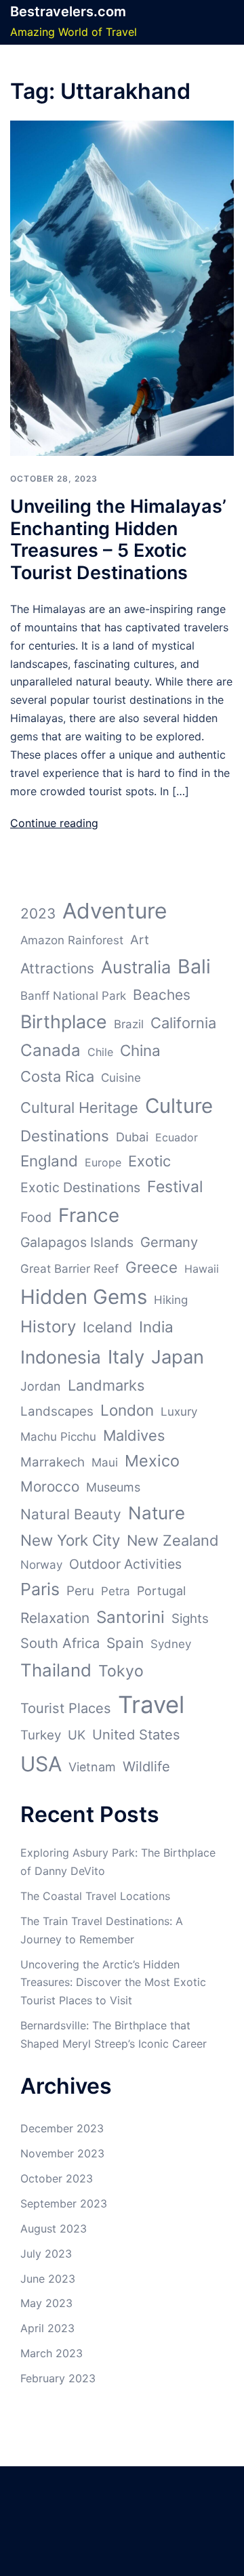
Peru (80, 1591)
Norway (41, 1565)
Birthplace (64, 1021)
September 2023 (64, 2203)
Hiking (171, 1300)
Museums (113, 1487)
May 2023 (46, 2303)
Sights (190, 1619)
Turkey (41, 1735)
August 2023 (54, 2229)
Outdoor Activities (125, 1564)
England (49, 1161)
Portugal (161, 1591)
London (127, 1410)
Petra (116, 1591)
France (89, 1215)
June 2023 (48, 2279)
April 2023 (47, 2328)
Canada (50, 1050)
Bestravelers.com (68, 12)
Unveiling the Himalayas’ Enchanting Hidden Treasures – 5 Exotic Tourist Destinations (118, 539)
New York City (70, 1540)
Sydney (171, 1644)
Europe (103, 1162)
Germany (169, 1242)
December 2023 (62, 2128)
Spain (125, 1643)
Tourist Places (66, 1708)
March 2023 (52, 2353)
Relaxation (55, 1618)
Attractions (57, 968)
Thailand (56, 1670)
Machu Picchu (58, 1437)
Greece (151, 1267)
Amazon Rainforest (72, 940)
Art (140, 940)
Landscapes (57, 1411)
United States (136, 1735)
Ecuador (177, 1137)
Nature (157, 1513)
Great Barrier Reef (69, 1269)
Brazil (129, 1024)
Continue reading (54, 823)
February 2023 (58, 2378)
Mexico (152, 1461)
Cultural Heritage (79, 1107)
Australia (136, 967)
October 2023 (57, 2178)
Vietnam (92, 1767)
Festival (175, 1187)
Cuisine (121, 1078)
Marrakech (53, 1462)
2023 (38, 913)
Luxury (179, 1412)
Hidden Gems (84, 1297)
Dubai (132, 1137)
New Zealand (173, 1540)
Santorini (130, 1617)
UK (77, 1735)
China (140, 1050)
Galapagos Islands (77, 1242)
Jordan (41, 1386)
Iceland (107, 1327)
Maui (105, 1462)
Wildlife (146, 1767)
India (156, 1327)
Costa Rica (57, 1076)
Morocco (50, 1486)
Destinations (65, 1136)
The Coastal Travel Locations (95, 1896)
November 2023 (62, 2153)
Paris (40, 1589)
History (48, 1327)
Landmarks (106, 1385)
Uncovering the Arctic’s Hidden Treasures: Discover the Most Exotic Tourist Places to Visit (113, 1983)
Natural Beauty (71, 1514)
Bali (194, 966)
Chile (100, 1052)
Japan (178, 1357)
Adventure (115, 911)
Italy (126, 1357)
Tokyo (121, 1671)
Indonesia (61, 1357)
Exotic (149, 1161)
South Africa (60, 1643)
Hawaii (202, 1269)
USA (41, 1764)
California (183, 1023)
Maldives (134, 1435)
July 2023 (46, 2254)
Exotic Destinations (80, 1187)
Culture (179, 1106)
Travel (151, 1704)
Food (36, 1217)
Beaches (162, 995)
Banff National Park (73, 996)
